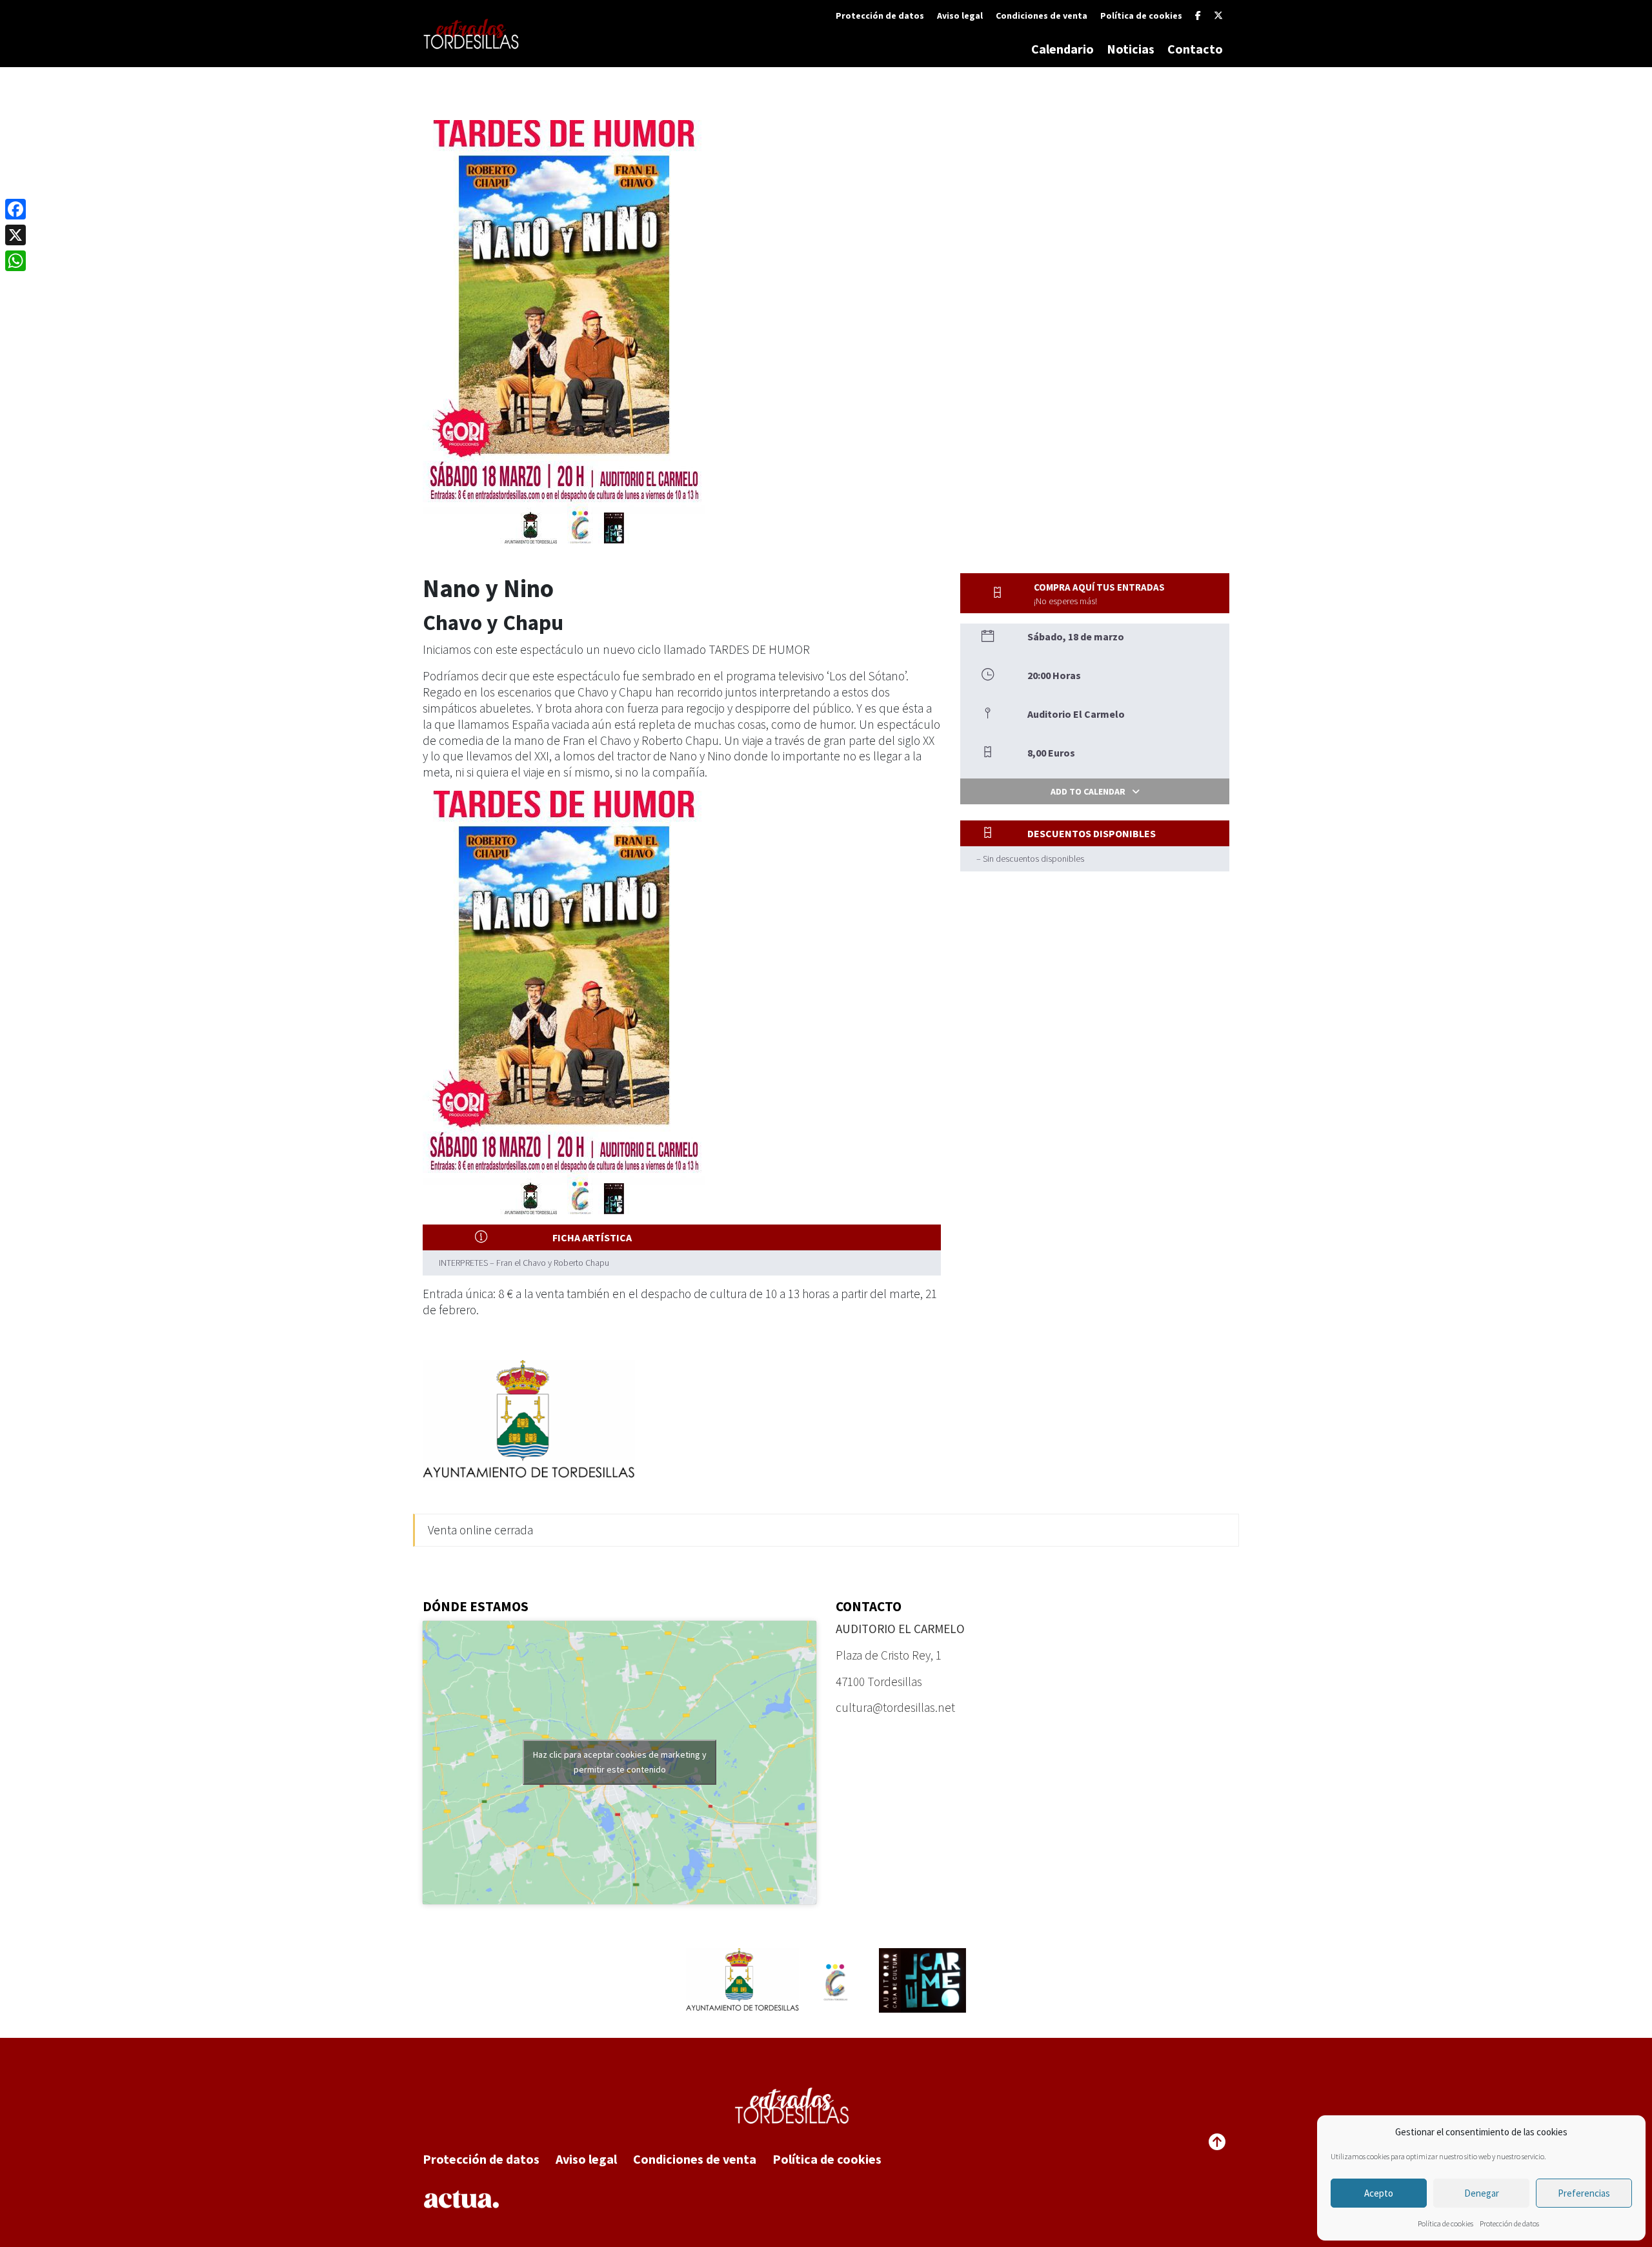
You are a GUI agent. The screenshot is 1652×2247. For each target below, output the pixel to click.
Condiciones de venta (1042, 15)
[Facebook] (1198, 15)
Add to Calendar (1088, 791)
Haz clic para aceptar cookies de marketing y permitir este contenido (620, 1762)
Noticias (1131, 49)
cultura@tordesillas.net (895, 1707)
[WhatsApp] (15, 261)
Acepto (1379, 2193)
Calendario (1063, 49)
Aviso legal (960, 15)
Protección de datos (1509, 2223)
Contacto (1195, 49)
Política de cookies (1445, 2223)
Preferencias (1584, 2193)
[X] (1218, 15)
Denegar (1482, 2193)
